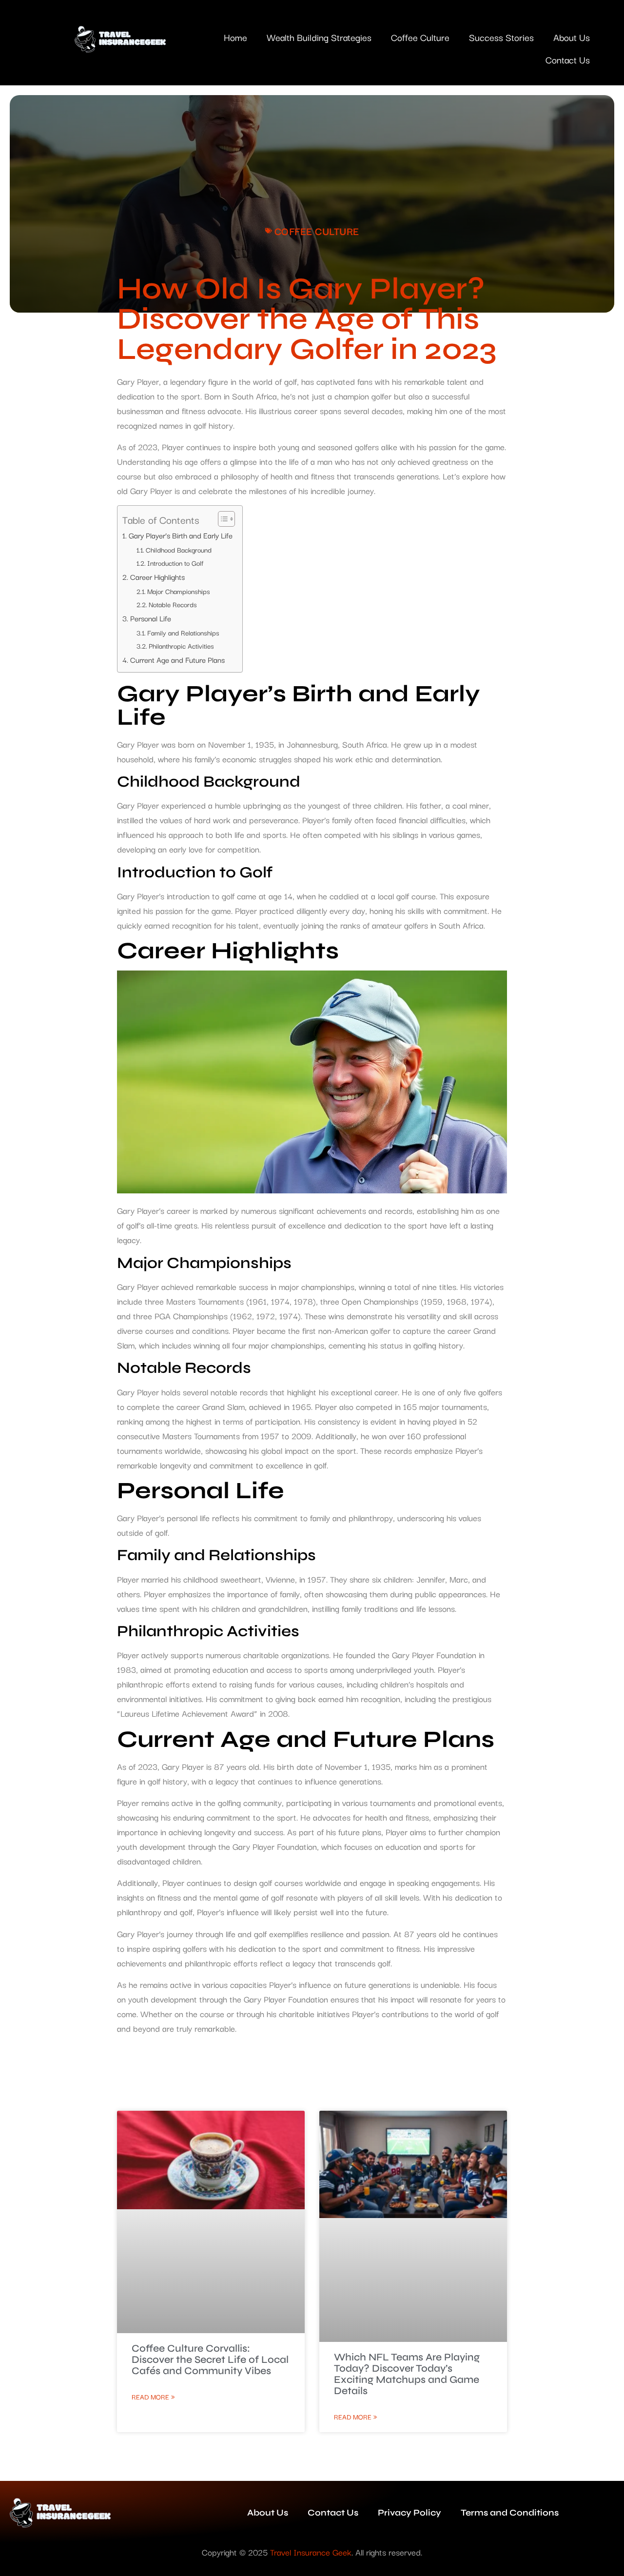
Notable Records (173, 604)
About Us (572, 37)
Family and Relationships (183, 633)
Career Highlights (157, 576)
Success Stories (501, 37)
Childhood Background (179, 550)
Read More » (153, 2397)
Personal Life (151, 618)
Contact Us (568, 59)
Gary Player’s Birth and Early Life (181, 535)
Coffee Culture (420, 37)
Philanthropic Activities (181, 646)
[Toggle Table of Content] (222, 519)
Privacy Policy (409, 2513)
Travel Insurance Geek (311, 2552)
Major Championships (179, 591)
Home (235, 37)
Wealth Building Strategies (319, 37)
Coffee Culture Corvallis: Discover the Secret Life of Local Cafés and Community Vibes (210, 2360)
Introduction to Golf (175, 563)
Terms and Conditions (510, 2513)
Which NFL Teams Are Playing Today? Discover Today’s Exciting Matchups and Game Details (407, 2374)
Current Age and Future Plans (177, 659)
